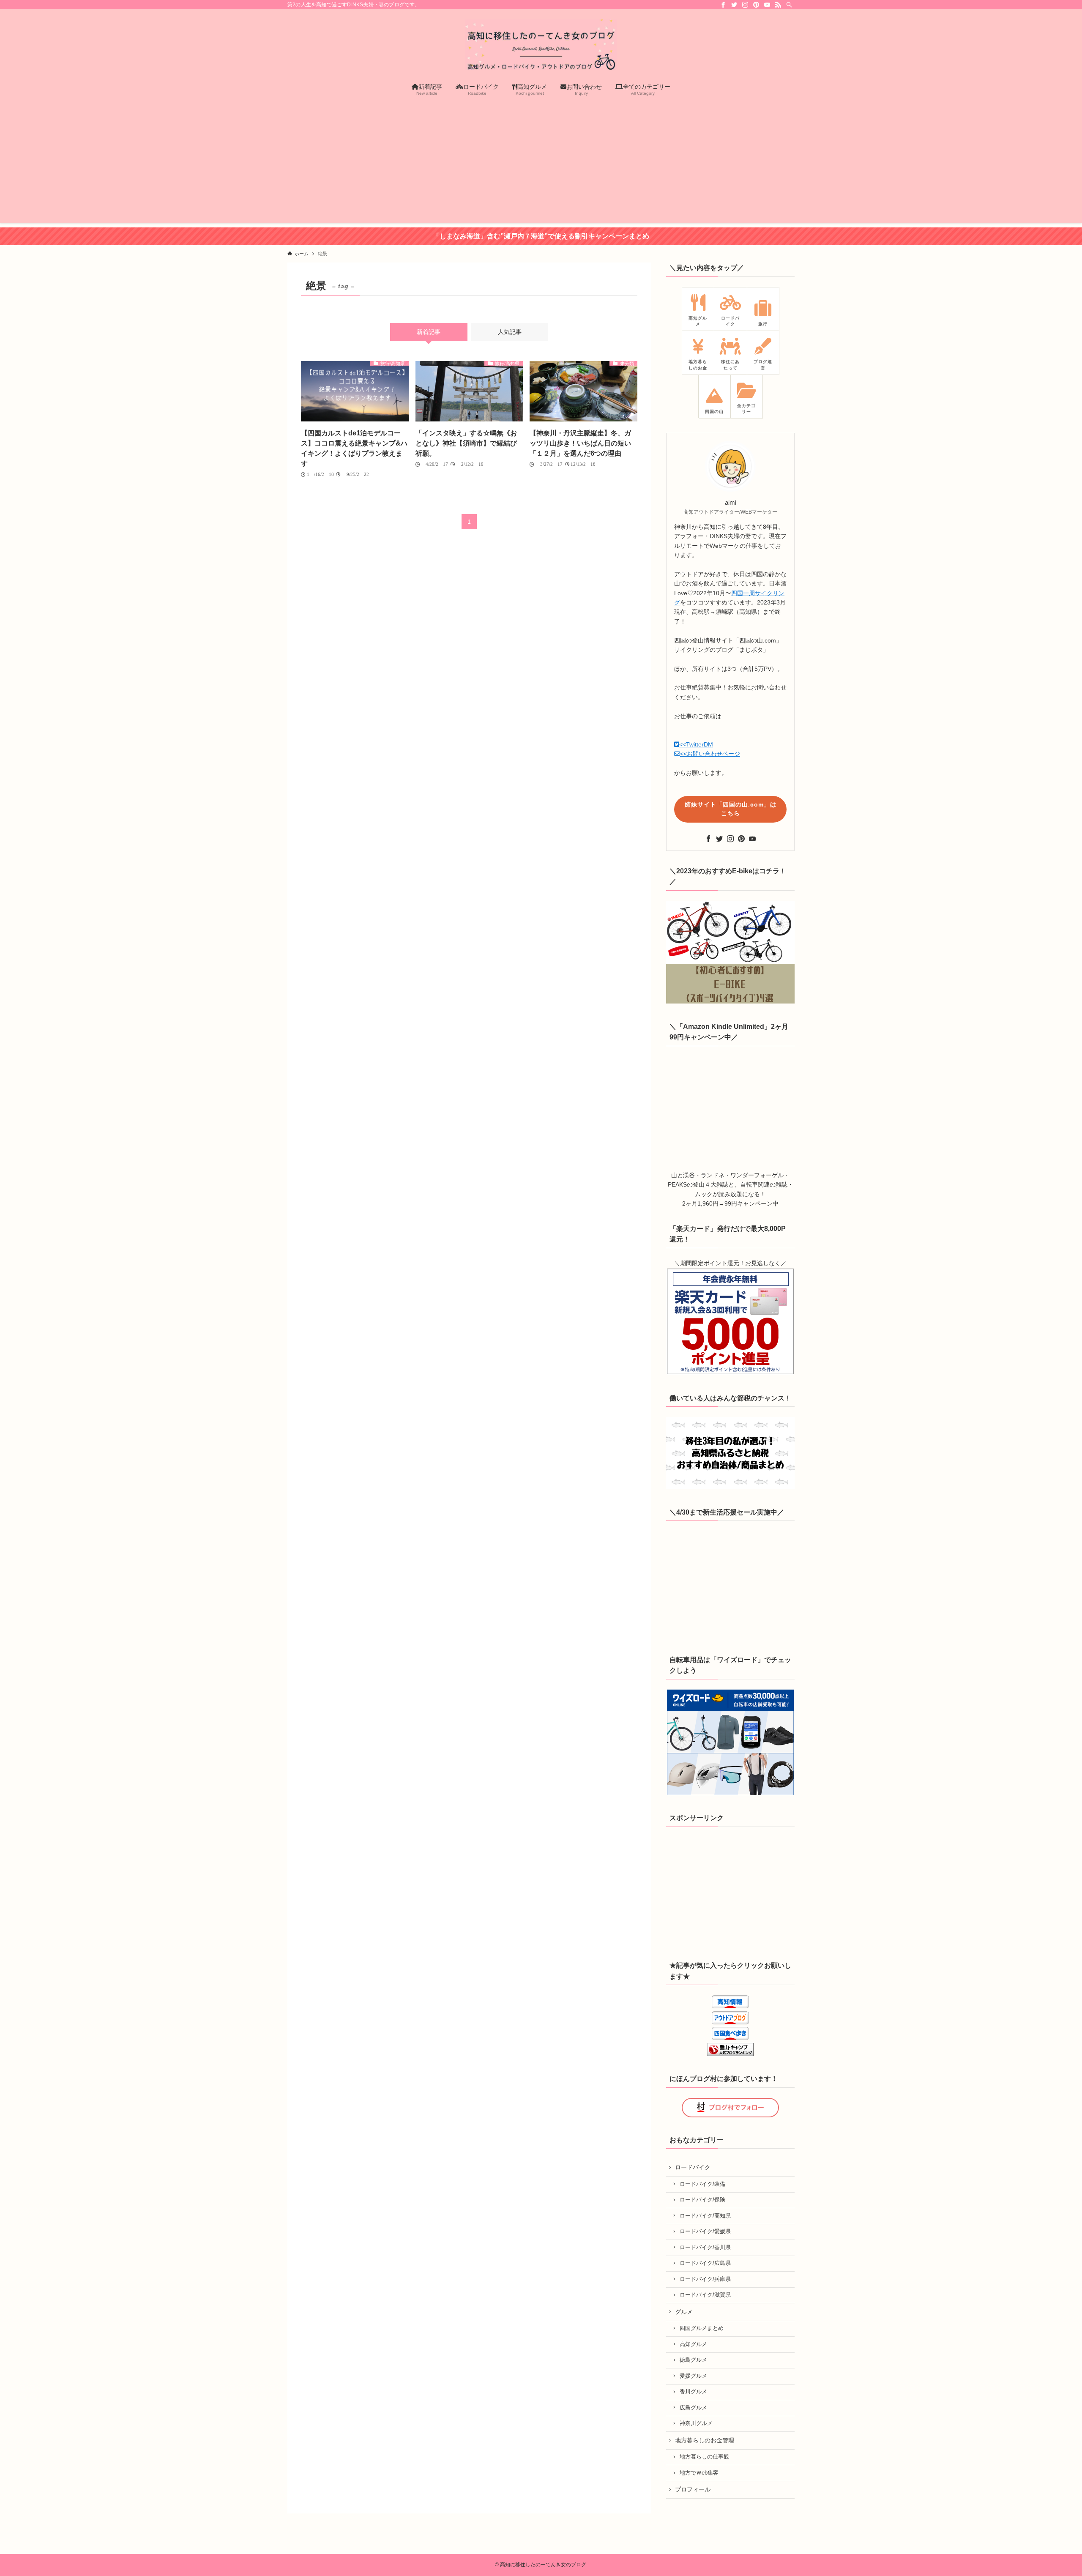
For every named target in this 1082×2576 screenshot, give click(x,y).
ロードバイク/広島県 (705, 2263)
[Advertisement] (541, 164)
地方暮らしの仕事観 (704, 2457)
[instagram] (745, 5)
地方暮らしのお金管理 (705, 2440)
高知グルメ (693, 2344)
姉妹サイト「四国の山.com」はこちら (731, 809)
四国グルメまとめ (702, 2328)
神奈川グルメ (696, 2423)
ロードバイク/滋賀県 (705, 2295)
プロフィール (693, 2489)
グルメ (684, 2312)
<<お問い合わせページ (710, 754)
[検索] (789, 5)
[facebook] (723, 5)
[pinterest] (756, 5)
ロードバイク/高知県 (705, 2216)
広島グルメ (693, 2408)
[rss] (778, 5)
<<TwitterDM (696, 744)
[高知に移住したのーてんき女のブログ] (541, 45)
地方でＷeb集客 (699, 2473)
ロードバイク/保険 (702, 2200)
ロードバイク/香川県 (705, 2248)
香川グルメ (693, 2392)
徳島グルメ (693, 2360)
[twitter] (734, 5)
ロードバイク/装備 (702, 2184)
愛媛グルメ (693, 2376)
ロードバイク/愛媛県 (705, 2231)
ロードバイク (693, 2167)
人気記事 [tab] (510, 332)
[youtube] (767, 5)
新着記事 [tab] (429, 332)
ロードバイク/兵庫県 (705, 2279)
